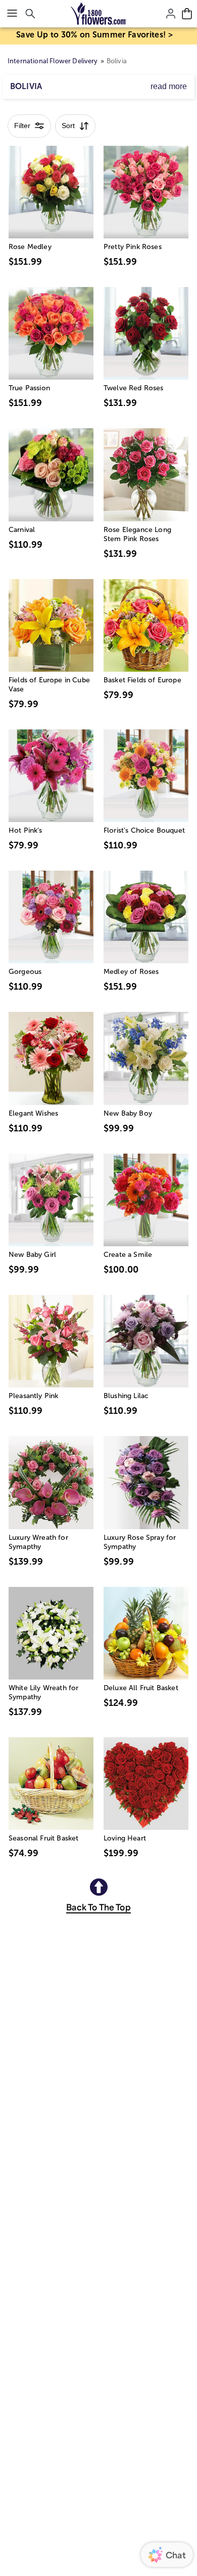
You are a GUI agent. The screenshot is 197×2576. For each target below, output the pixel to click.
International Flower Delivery (53, 61)
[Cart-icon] (187, 14)
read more (169, 86)
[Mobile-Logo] (99, 14)
